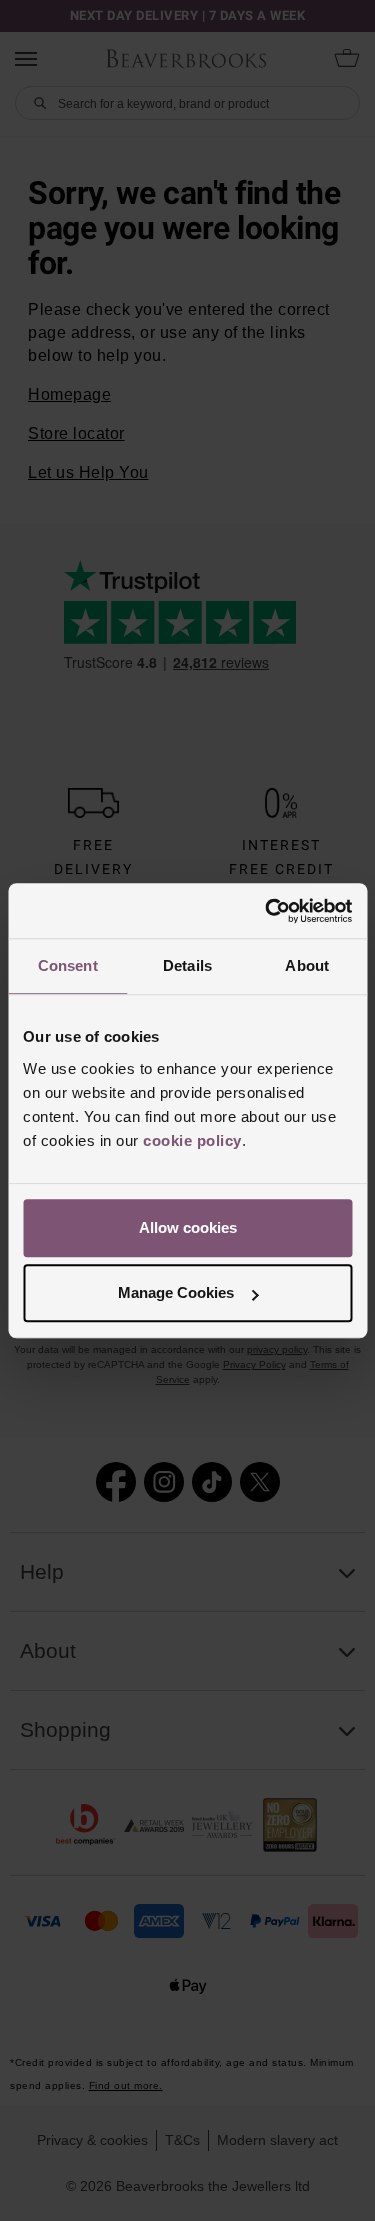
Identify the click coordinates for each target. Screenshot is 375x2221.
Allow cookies (188, 1227)
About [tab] (307, 965)
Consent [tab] (68, 965)
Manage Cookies (176, 1292)
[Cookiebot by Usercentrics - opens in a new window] (267, 911)
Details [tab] (187, 965)
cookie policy (192, 1140)
